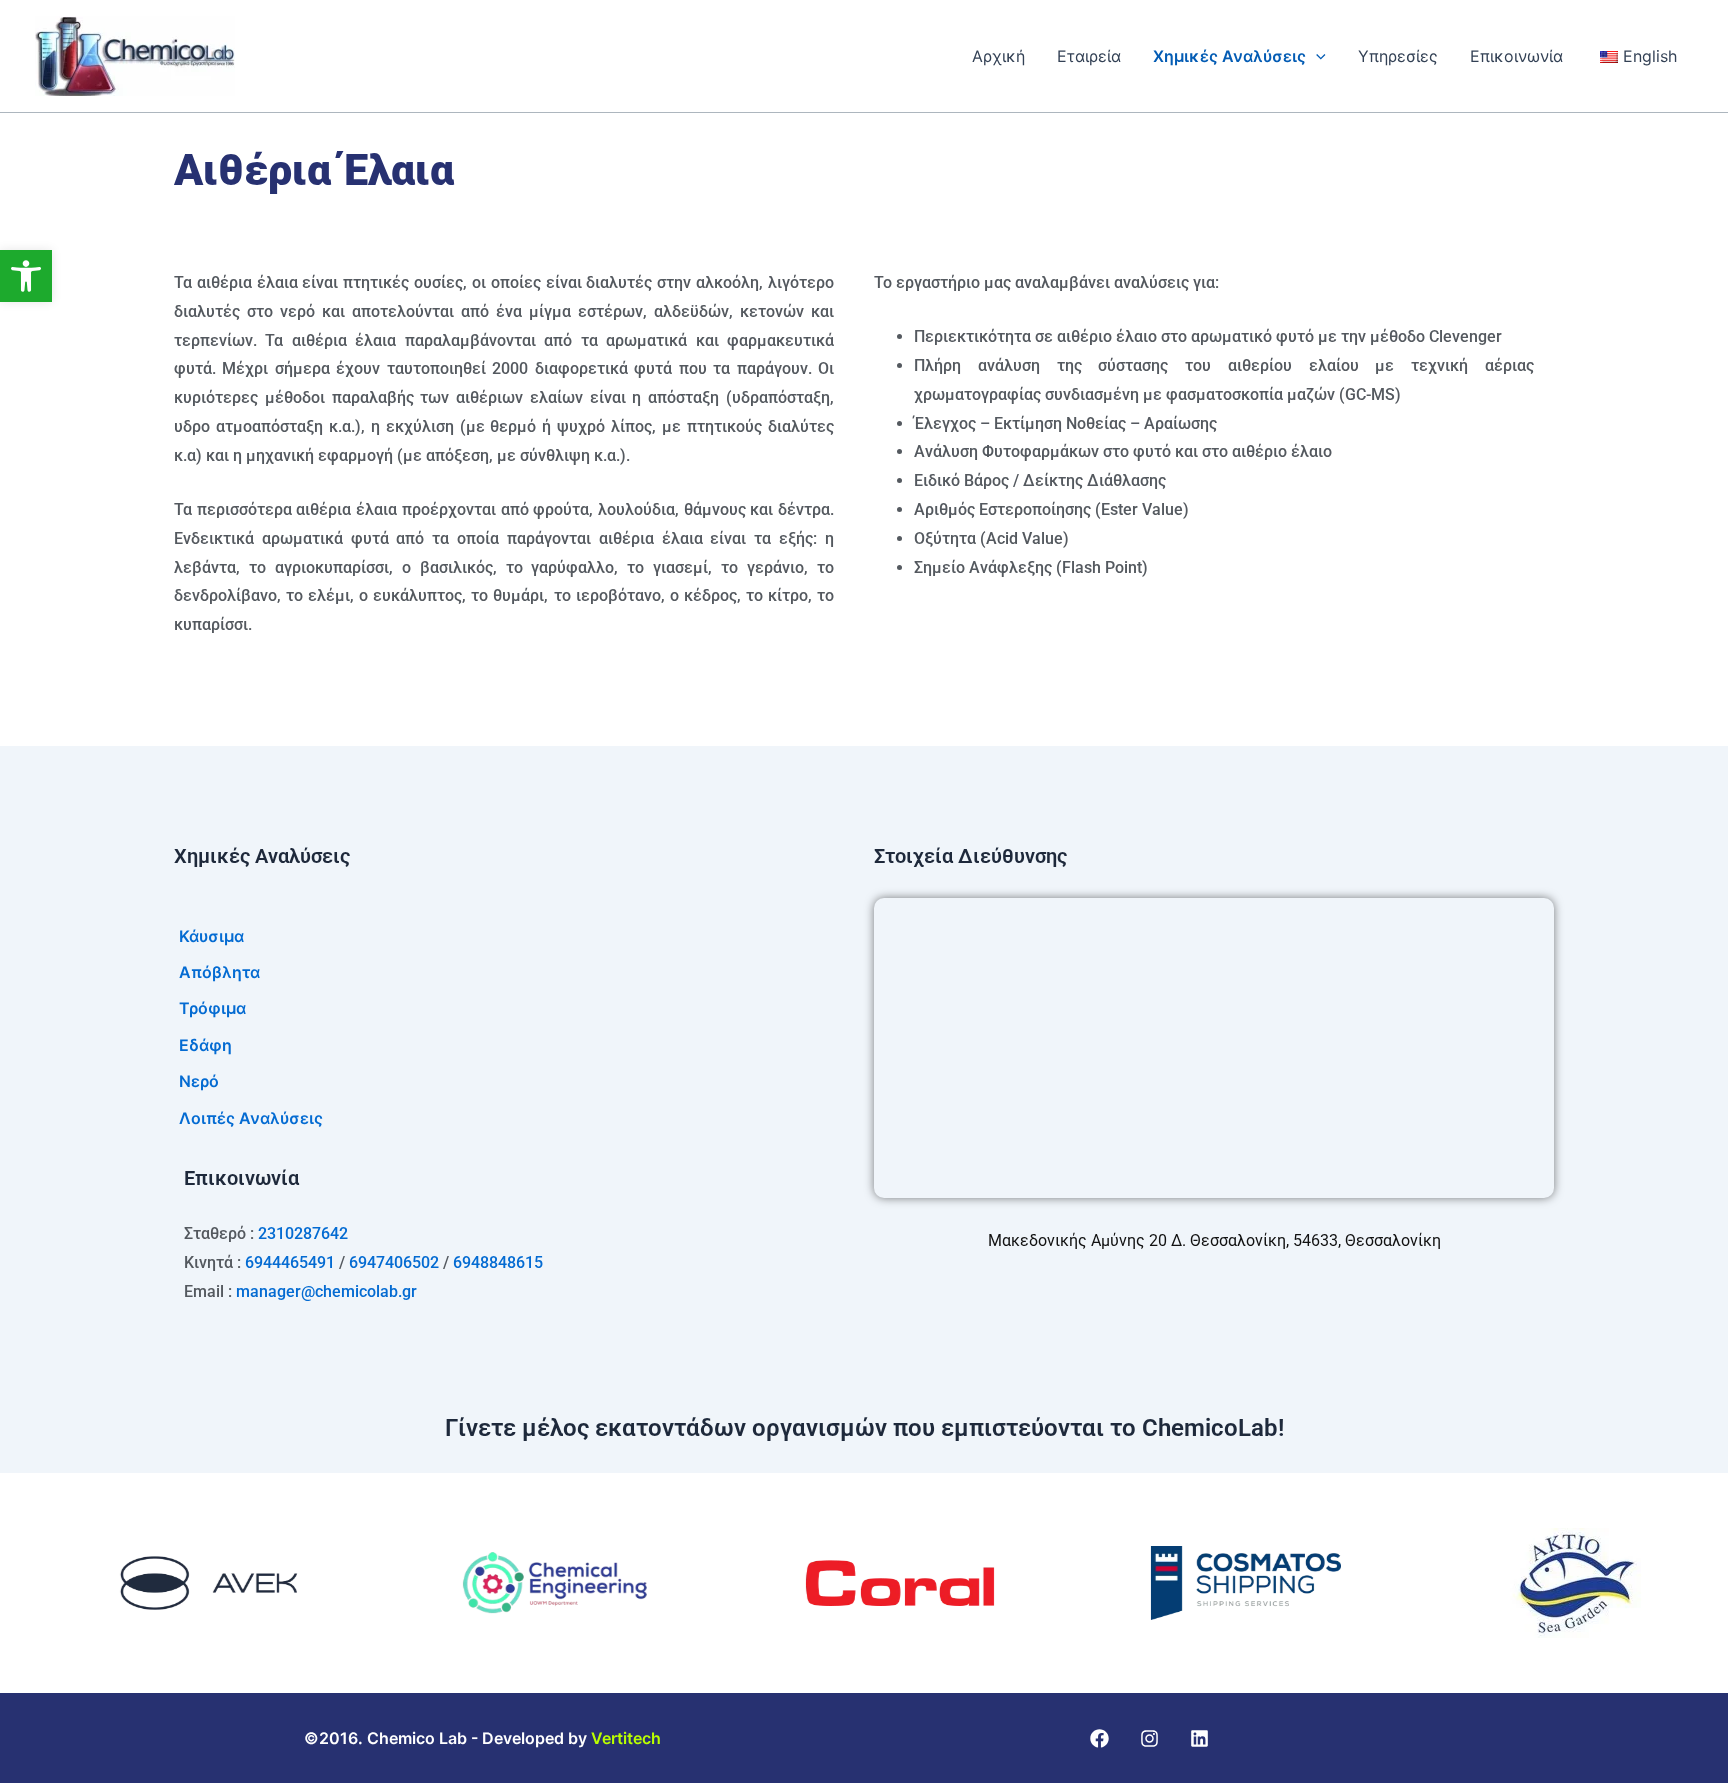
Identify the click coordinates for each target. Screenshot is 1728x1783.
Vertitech (626, 1738)
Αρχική (998, 56)
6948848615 (498, 1262)
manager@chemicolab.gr (326, 1291)
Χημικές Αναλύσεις (1229, 56)
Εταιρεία (1089, 56)
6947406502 (394, 1262)
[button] (26, 276)
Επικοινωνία (1516, 56)
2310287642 (303, 1233)
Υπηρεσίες (1398, 56)
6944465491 (290, 1262)
